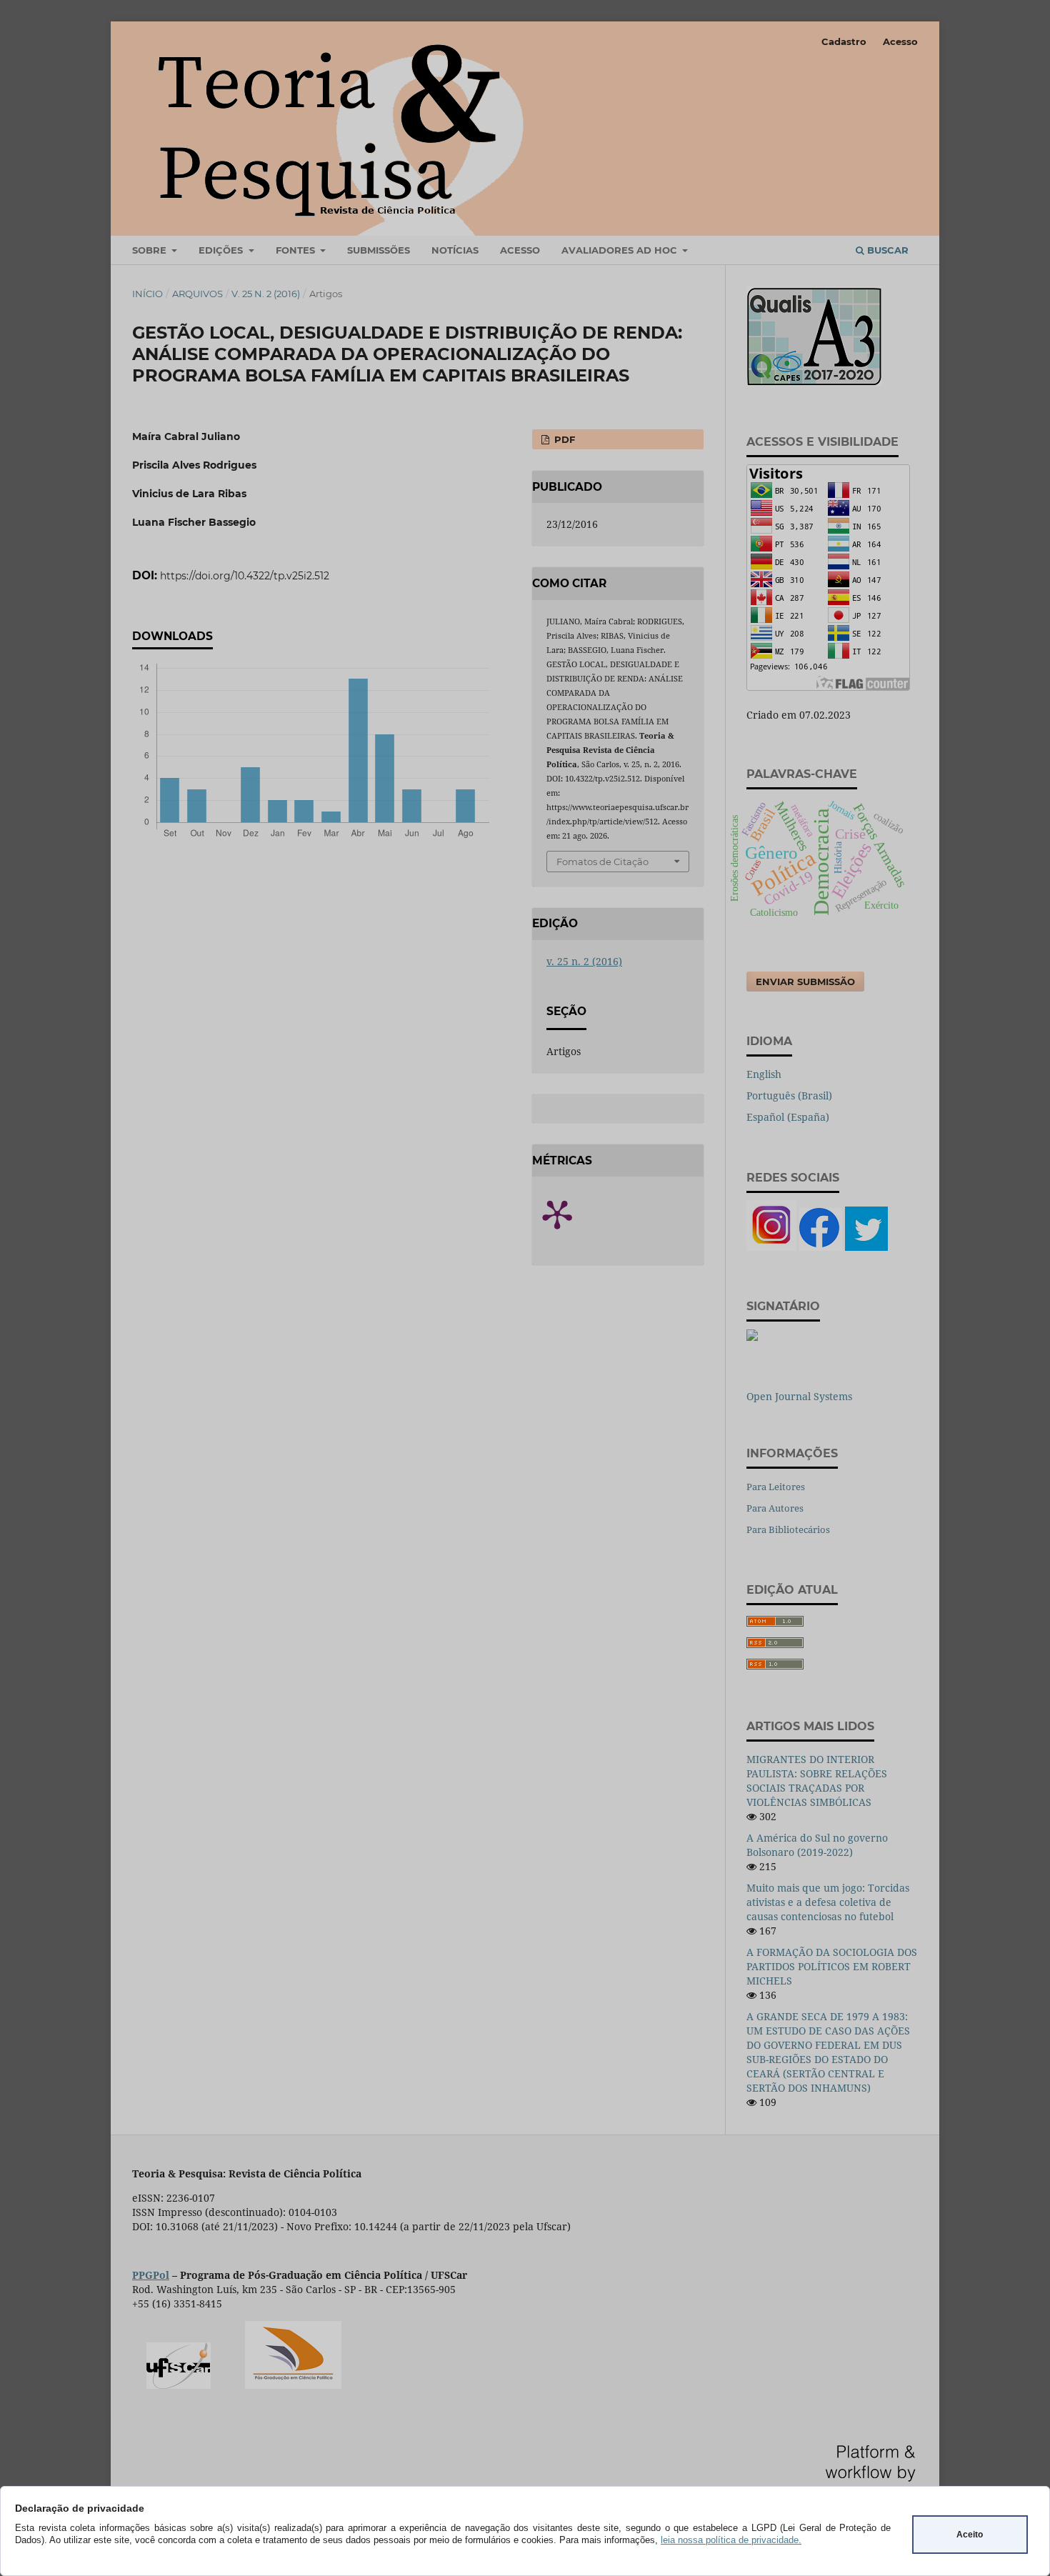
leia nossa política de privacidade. (731, 2540)
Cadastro (844, 41)
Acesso (900, 41)
